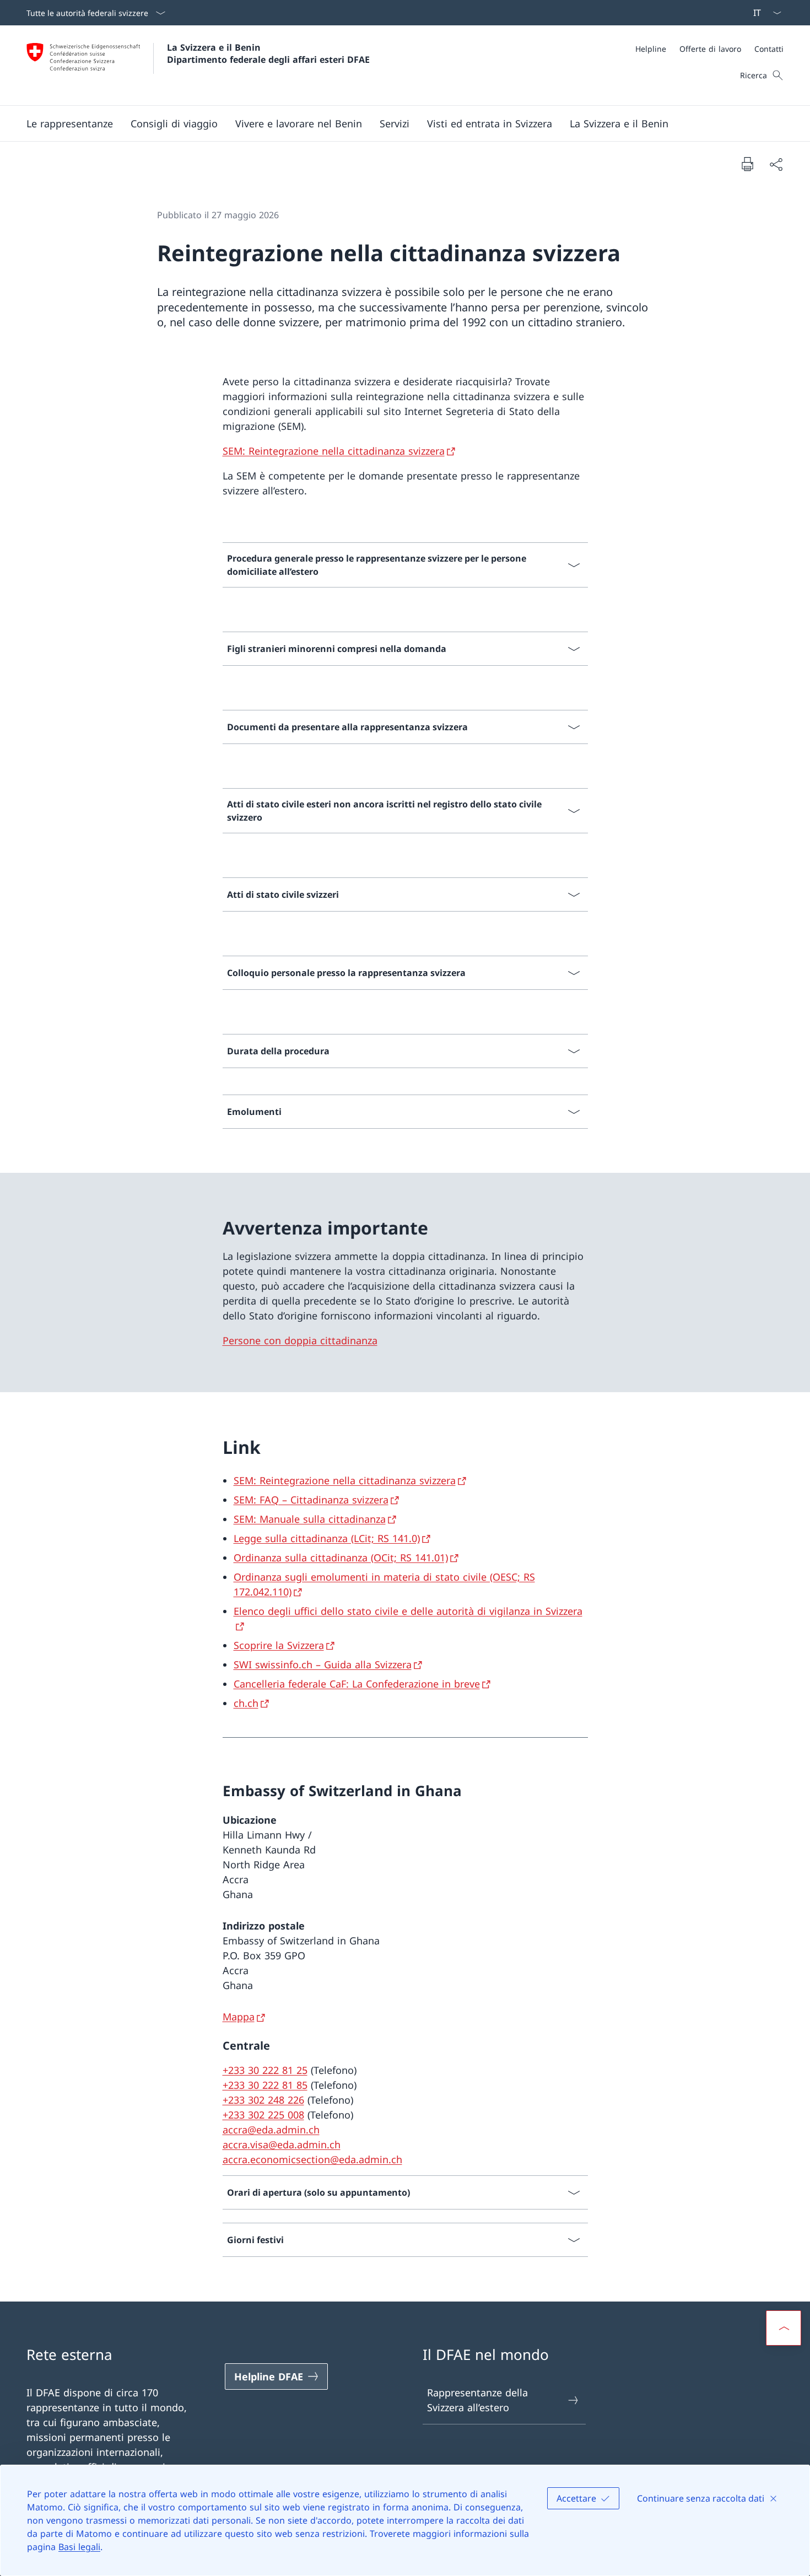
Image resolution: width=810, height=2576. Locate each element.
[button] (70, 123)
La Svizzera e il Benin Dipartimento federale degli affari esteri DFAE (268, 53)
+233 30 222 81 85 (265, 2085)
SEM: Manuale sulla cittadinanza (310, 1519)
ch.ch (246, 1703)
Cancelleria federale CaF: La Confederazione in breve (357, 1684)
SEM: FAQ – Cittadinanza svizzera (311, 1500)
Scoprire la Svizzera (279, 1645)
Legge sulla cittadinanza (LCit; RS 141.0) (327, 1538)
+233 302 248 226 (263, 2100)
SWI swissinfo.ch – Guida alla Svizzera (323, 1664)
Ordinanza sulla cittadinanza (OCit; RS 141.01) (341, 1558)
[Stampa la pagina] (747, 164)
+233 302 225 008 (263, 2115)
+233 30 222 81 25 (265, 2070)
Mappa (239, 2017)
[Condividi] (776, 164)
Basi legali (79, 2547)
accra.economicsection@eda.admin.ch (312, 2159)
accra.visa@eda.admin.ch (282, 2144)
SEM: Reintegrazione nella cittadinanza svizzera (334, 451)
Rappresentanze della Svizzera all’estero (477, 2400)
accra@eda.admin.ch (271, 2130)
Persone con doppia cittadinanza (300, 1340)
